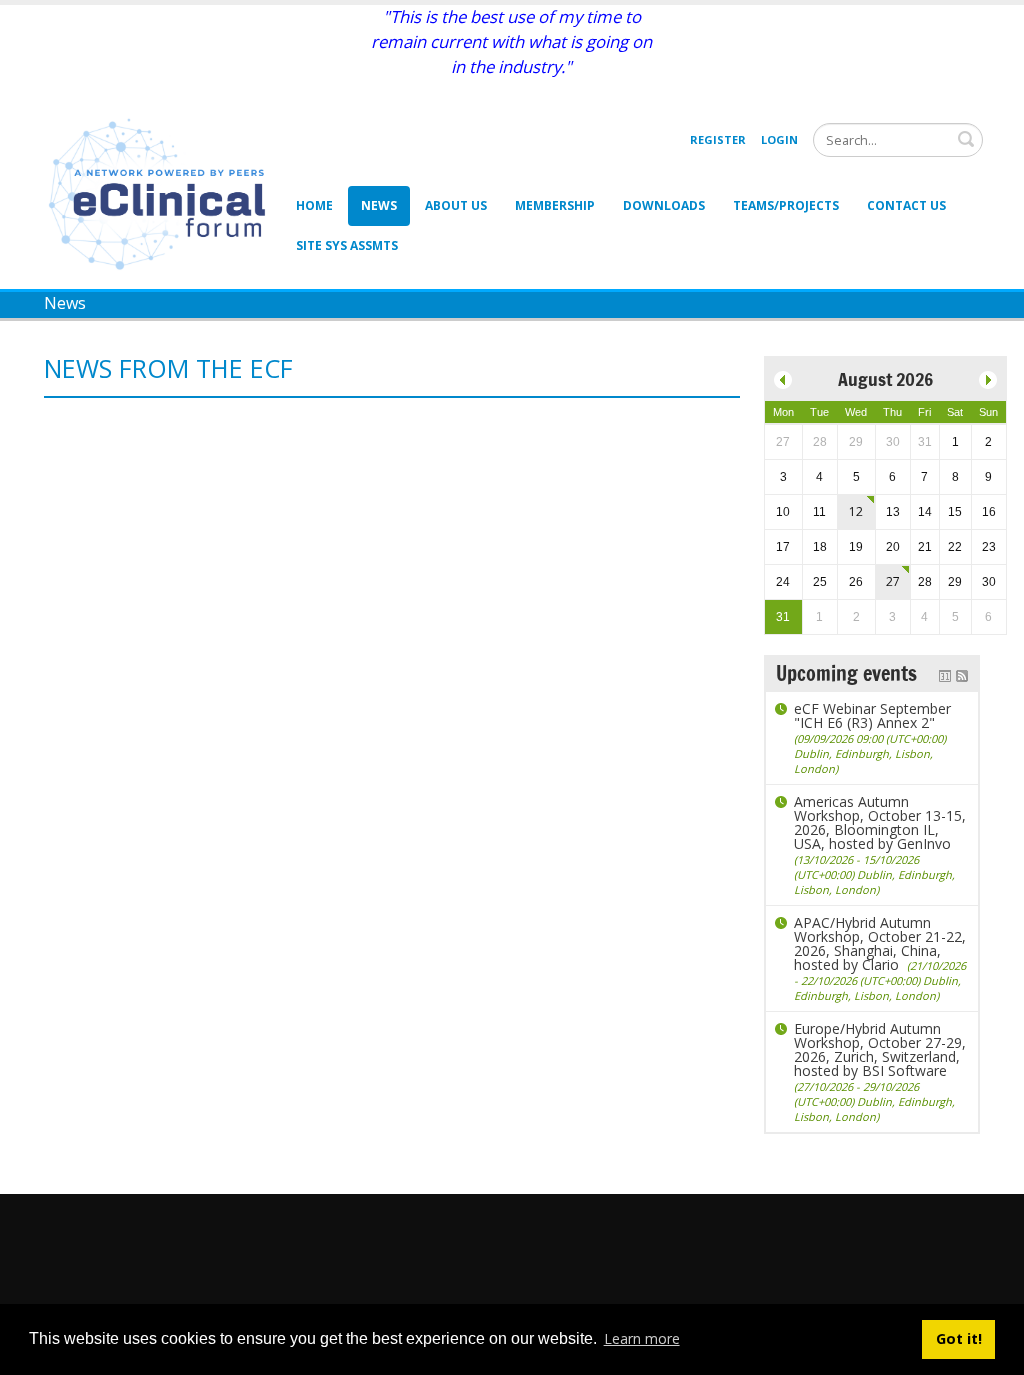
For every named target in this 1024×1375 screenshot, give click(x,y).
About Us (456, 205)
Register (718, 139)
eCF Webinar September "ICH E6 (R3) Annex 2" (872, 737)
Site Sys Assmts (347, 245)
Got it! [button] (959, 1338)
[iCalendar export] (945, 674)
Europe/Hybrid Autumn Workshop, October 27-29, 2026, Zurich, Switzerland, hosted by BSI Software (880, 1071)
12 (856, 511)
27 (893, 581)
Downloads (664, 205)
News (379, 205)
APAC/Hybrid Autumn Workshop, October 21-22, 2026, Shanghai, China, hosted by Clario (880, 958)
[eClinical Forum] (162, 192)
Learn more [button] (642, 1338)
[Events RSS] (962, 674)
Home (314, 205)
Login (779, 139)
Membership (555, 205)
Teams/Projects (786, 205)
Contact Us (906, 205)
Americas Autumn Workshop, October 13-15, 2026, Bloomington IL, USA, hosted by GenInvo (880, 844)
